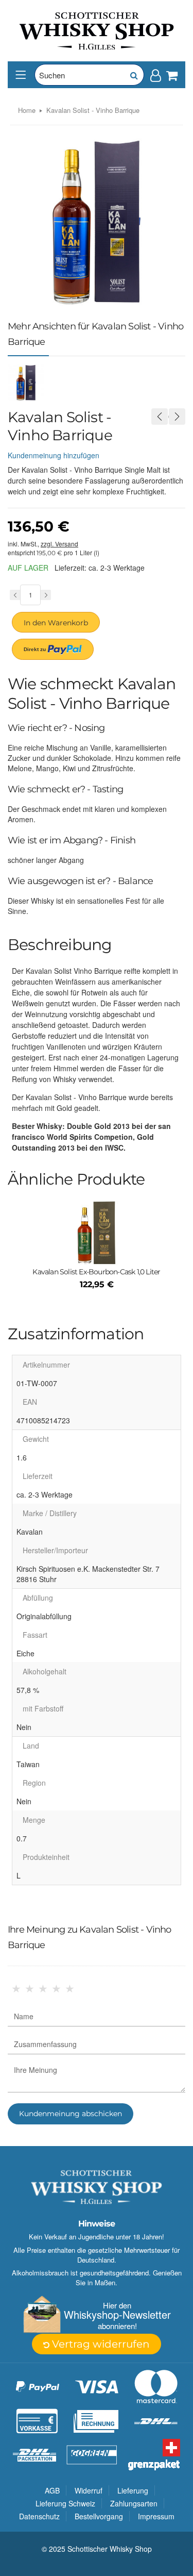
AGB (52, 2490)
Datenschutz (39, 2516)
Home (27, 110)
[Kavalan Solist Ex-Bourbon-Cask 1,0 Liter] (97, 1233)
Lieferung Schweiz (65, 2503)
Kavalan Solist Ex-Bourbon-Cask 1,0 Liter (96, 1272)
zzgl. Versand (59, 544)
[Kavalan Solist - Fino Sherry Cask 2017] (177, 417)
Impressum (156, 2516)
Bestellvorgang (99, 2516)
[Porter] (97, 30)
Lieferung (133, 2490)
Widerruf (89, 2490)
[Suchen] (133, 75)
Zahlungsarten (134, 2503)
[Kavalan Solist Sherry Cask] (160, 417)
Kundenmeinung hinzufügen (54, 455)
